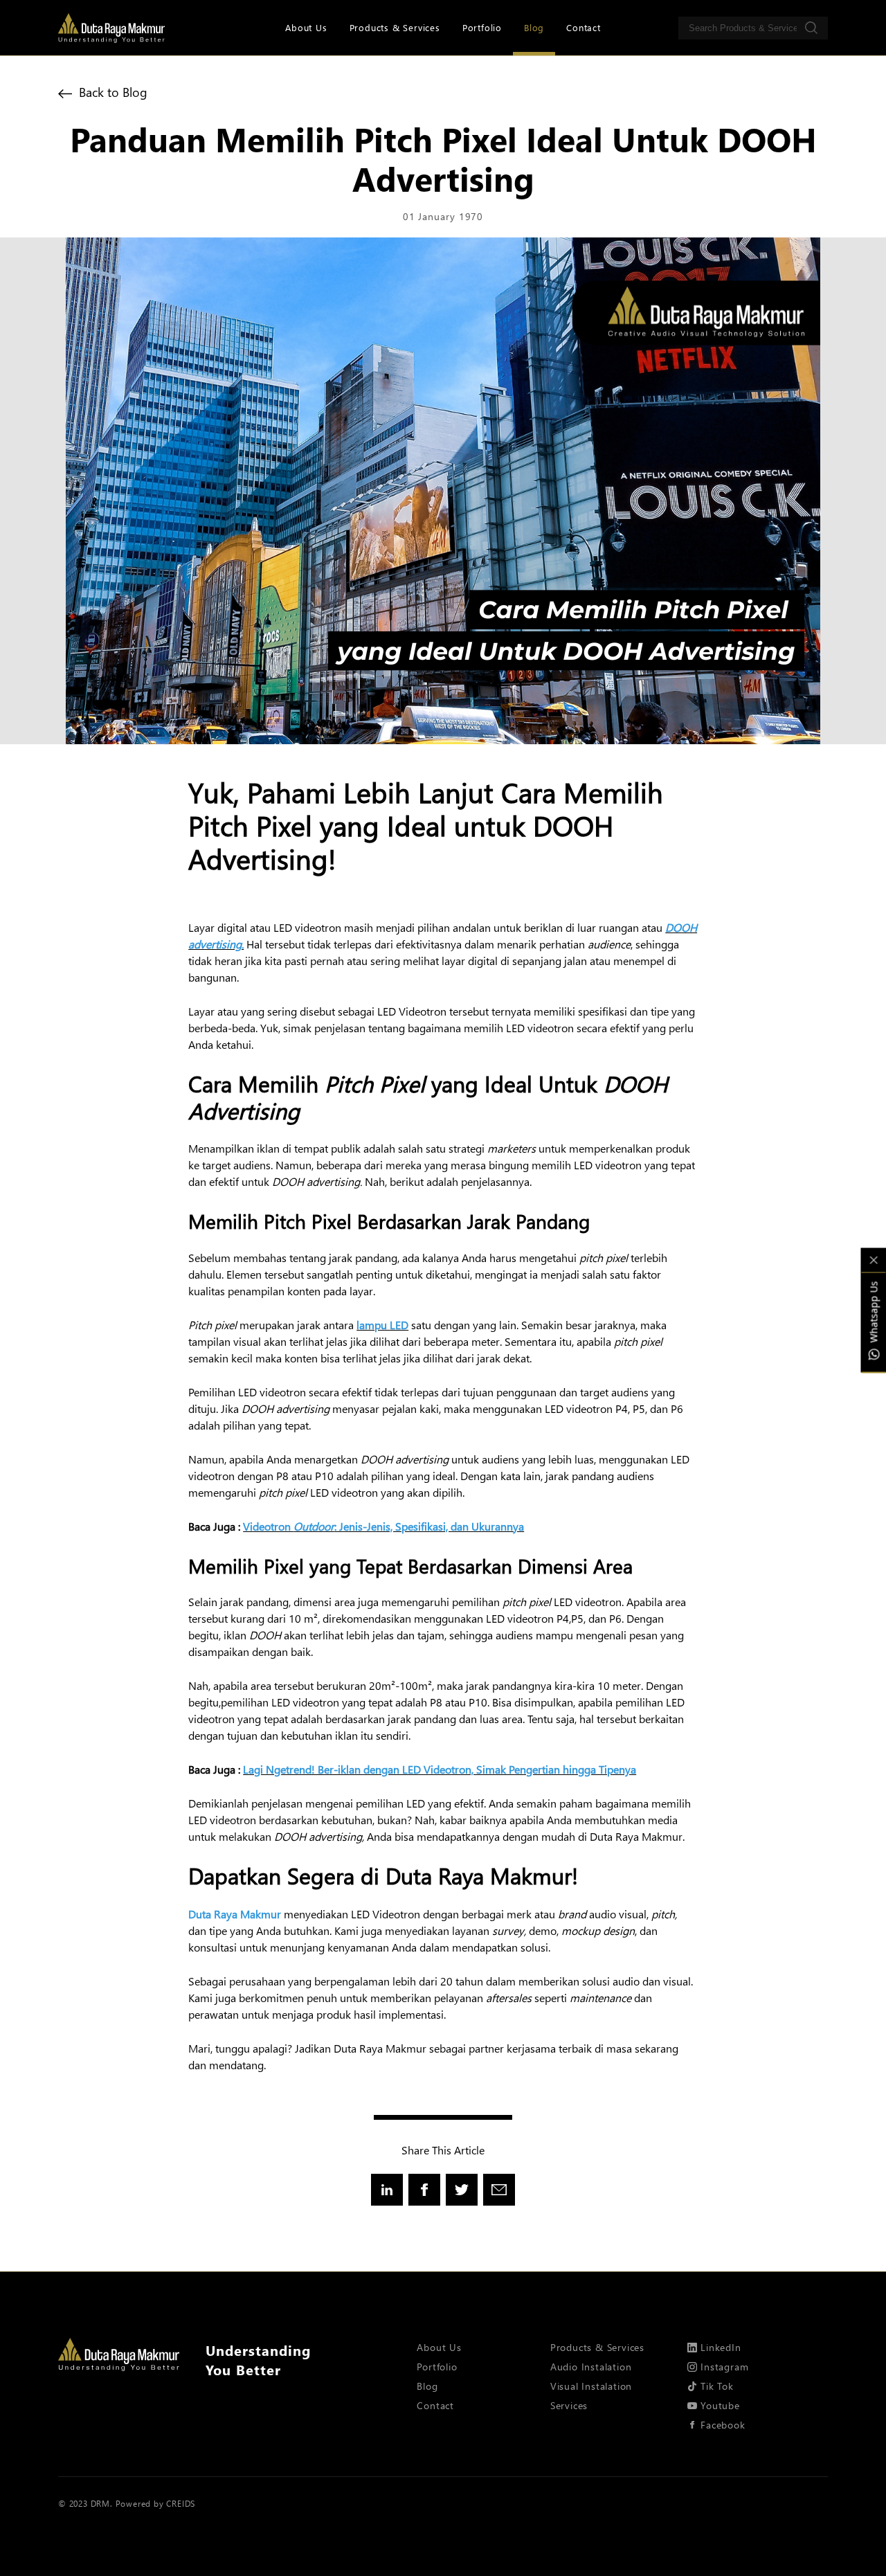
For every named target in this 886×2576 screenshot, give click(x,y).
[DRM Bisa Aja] (119, 2355)
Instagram (724, 2367)
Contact (584, 27)
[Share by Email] (499, 2190)
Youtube (720, 2405)
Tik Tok (717, 2386)
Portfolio (482, 27)
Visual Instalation (591, 2386)
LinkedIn (721, 2347)
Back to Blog (111, 92)
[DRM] (111, 28)
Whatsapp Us (873, 1312)
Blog (534, 27)
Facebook (723, 2425)
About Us (306, 27)
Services (569, 2405)
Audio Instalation (591, 2367)
